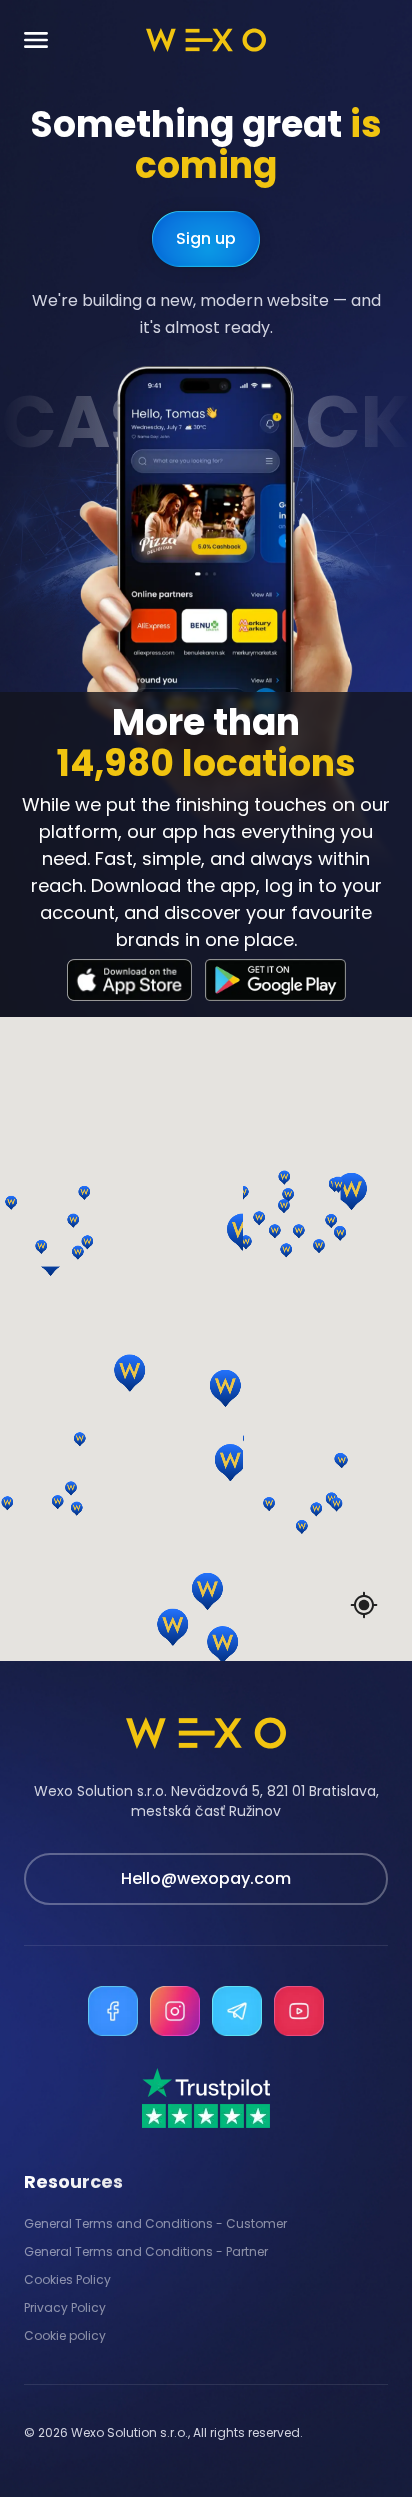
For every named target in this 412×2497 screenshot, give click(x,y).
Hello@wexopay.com (206, 1878)
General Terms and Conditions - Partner (146, 2252)
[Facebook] (113, 2011)
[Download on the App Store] (130, 980)
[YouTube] (299, 2011)
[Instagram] (175, 2011)
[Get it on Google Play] (275, 980)
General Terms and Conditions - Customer (155, 2224)
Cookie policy (65, 2336)
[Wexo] (206, 40)
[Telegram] (237, 2011)
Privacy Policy (65, 2308)
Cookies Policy (67, 2280)
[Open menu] (36, 40)
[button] (38, 1175)
